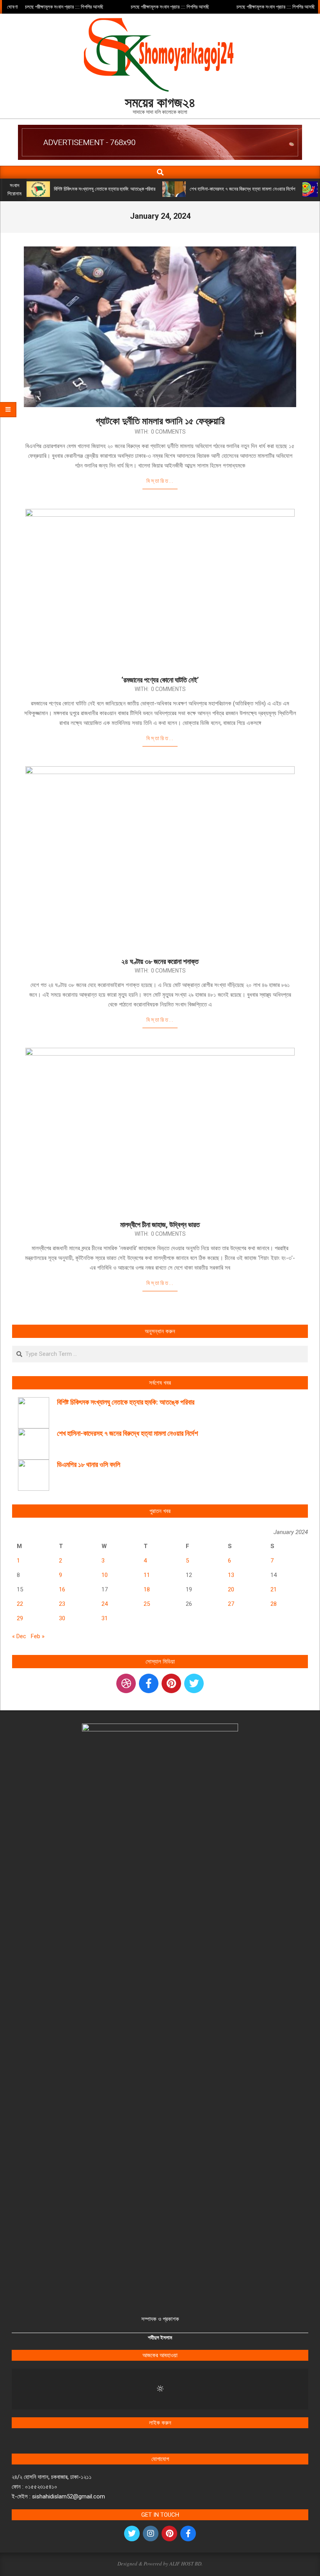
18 (147, 1589)
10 (105, 1575)
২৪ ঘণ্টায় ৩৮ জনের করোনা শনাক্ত (160, 961)
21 (274, 1589)
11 (147, 1575)
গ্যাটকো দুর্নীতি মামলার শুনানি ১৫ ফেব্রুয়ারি (160, 421)
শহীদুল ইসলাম (160, 2338)
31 (105, 1618)
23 (62, 1604)
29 (20, 1618)
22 (20, 1604)
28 (274, 1604)
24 (105, 1604)
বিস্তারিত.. (160, 481)
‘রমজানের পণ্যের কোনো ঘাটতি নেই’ (160, 680)
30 (62, 1618)
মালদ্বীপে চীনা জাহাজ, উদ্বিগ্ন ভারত (160, 1225)
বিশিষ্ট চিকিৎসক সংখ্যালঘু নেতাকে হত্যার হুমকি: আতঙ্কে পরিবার (105, 189)
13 (231, 1575)
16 (62, 1589)
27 (231, 1604)
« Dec (19, 1636)
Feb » (38, 1636)
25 (147, 1604)
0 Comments (168, 432)
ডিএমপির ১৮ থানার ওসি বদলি (89, 1464)
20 (231, 1589)
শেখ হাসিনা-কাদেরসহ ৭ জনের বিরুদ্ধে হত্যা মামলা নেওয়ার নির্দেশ (243, 189)
